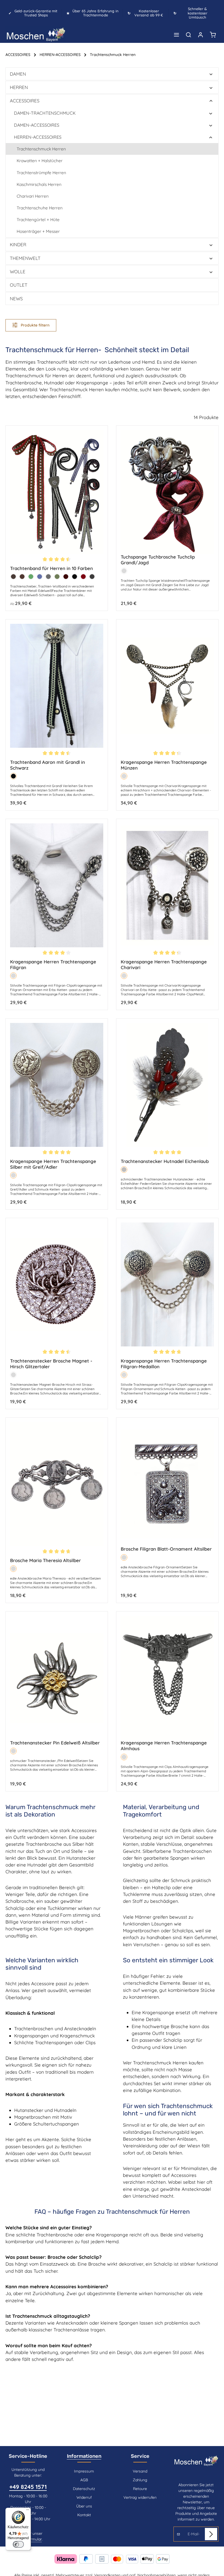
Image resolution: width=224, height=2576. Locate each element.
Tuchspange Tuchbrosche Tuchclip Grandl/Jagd (158, 560)
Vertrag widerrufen (140, 2497)
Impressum (84, 2471)
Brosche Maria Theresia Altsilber (45, 1560)
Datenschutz (84, 2489)
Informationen (84, 2456)
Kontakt (84, 2515)
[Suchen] (188, 35)
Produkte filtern (35, 325)
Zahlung (140, 2480)
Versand (140, 2471)
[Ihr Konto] (201, 35)
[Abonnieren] (211, 2534)
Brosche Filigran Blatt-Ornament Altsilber (166, 1549)
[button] (211, 74)
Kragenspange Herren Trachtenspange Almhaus (164, 1746)
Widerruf (84, 2497)
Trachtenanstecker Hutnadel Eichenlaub (165, 1161)
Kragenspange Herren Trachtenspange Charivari (164, 964)
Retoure (140, 2489)
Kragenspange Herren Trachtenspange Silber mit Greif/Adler (53, 1164)
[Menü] (176, 35)
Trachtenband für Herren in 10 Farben (51, 568)
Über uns (84, 2506)
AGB (84, 2480)
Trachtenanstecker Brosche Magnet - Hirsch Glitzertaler (51, 1364)
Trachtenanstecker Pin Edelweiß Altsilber (55, 1743)
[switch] (18, 2544)
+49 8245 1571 (28, 2487)
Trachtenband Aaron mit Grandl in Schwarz (48, 765)
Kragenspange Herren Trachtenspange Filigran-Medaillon (164, 1364)
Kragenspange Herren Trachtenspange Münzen (164, 765)
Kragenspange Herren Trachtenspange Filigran (53, 964)
